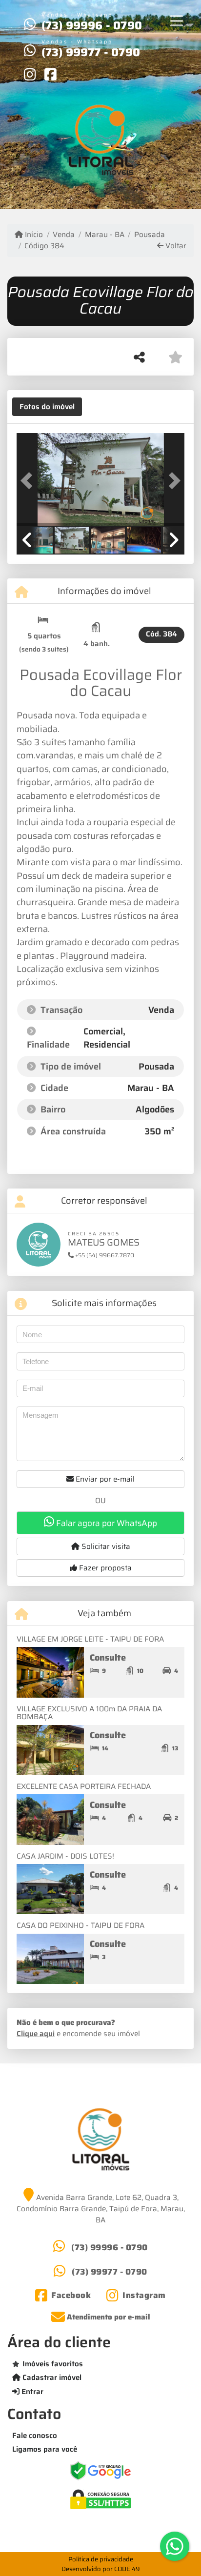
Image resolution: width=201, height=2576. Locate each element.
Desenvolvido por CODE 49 (101, 2569)
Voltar (175, 246)
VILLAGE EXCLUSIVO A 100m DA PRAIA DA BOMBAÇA (89, 1713)
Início (33, 235)
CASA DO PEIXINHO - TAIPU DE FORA (80, 1925)
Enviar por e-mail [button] (104, 1479)
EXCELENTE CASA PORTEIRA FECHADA (84, 1786)
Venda (64, 235)
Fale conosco (35, 2436)
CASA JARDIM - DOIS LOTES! (65, 1856)
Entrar (31, 2392)
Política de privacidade (101, 2559)
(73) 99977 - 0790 (91, 52)
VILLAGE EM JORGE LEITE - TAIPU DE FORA (90, 1639)
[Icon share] (30, 74)
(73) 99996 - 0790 (92, 25)
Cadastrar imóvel (51, 2378)
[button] (29, 480)
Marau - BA (104, 235)
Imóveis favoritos (53, 2364)
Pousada (150, 235)
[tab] (47, 407)
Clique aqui (36, 2034)
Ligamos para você (45, 2449)
